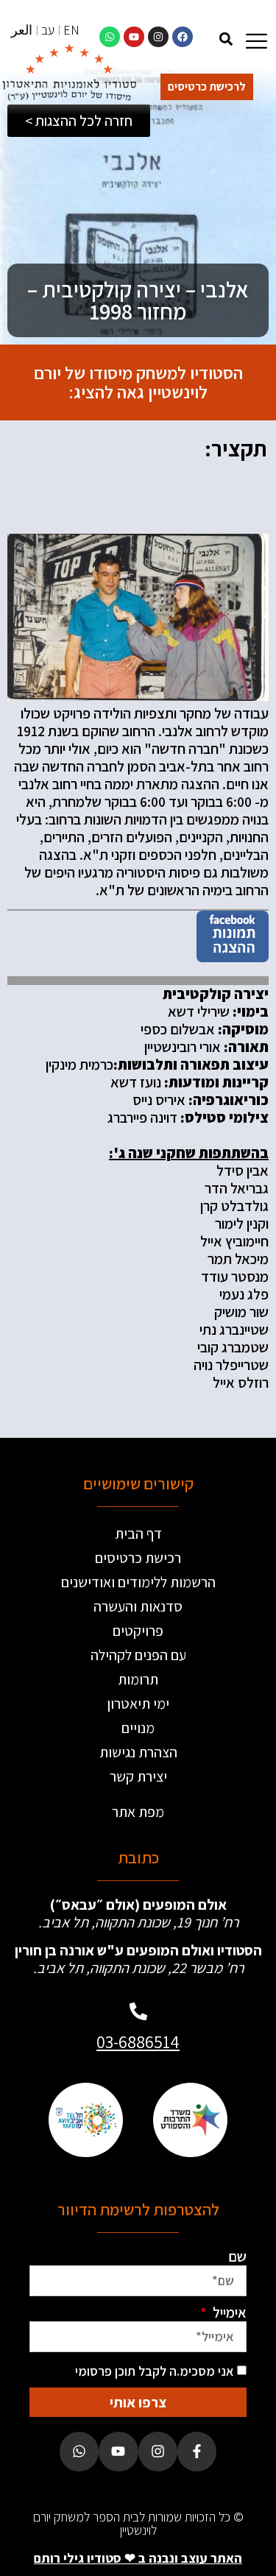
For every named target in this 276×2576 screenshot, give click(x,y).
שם (237, 2256)
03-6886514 (138, 2042)
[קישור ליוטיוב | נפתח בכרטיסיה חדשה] (134, 37)
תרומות (138, 1679)
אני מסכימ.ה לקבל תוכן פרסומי (155, 2371)
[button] (226, 39)
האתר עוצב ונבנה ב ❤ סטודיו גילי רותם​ (138, 2558)
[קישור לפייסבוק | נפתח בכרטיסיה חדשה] (183, 37)
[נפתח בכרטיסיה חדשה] (233, 957)
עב (48, 30)
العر (22, 30)
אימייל (228, 2312)
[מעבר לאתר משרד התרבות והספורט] (191, 2120)
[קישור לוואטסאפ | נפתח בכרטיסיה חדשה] (110, 37)
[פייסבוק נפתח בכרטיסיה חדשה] (197, 2451)
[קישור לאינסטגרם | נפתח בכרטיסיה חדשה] (158, 37)
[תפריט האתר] (256, 41)
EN (71, 30)
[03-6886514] (138, 2011)
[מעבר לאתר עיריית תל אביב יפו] (86, 2120)
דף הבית (138, 1534)
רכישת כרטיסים (138, 1558)
